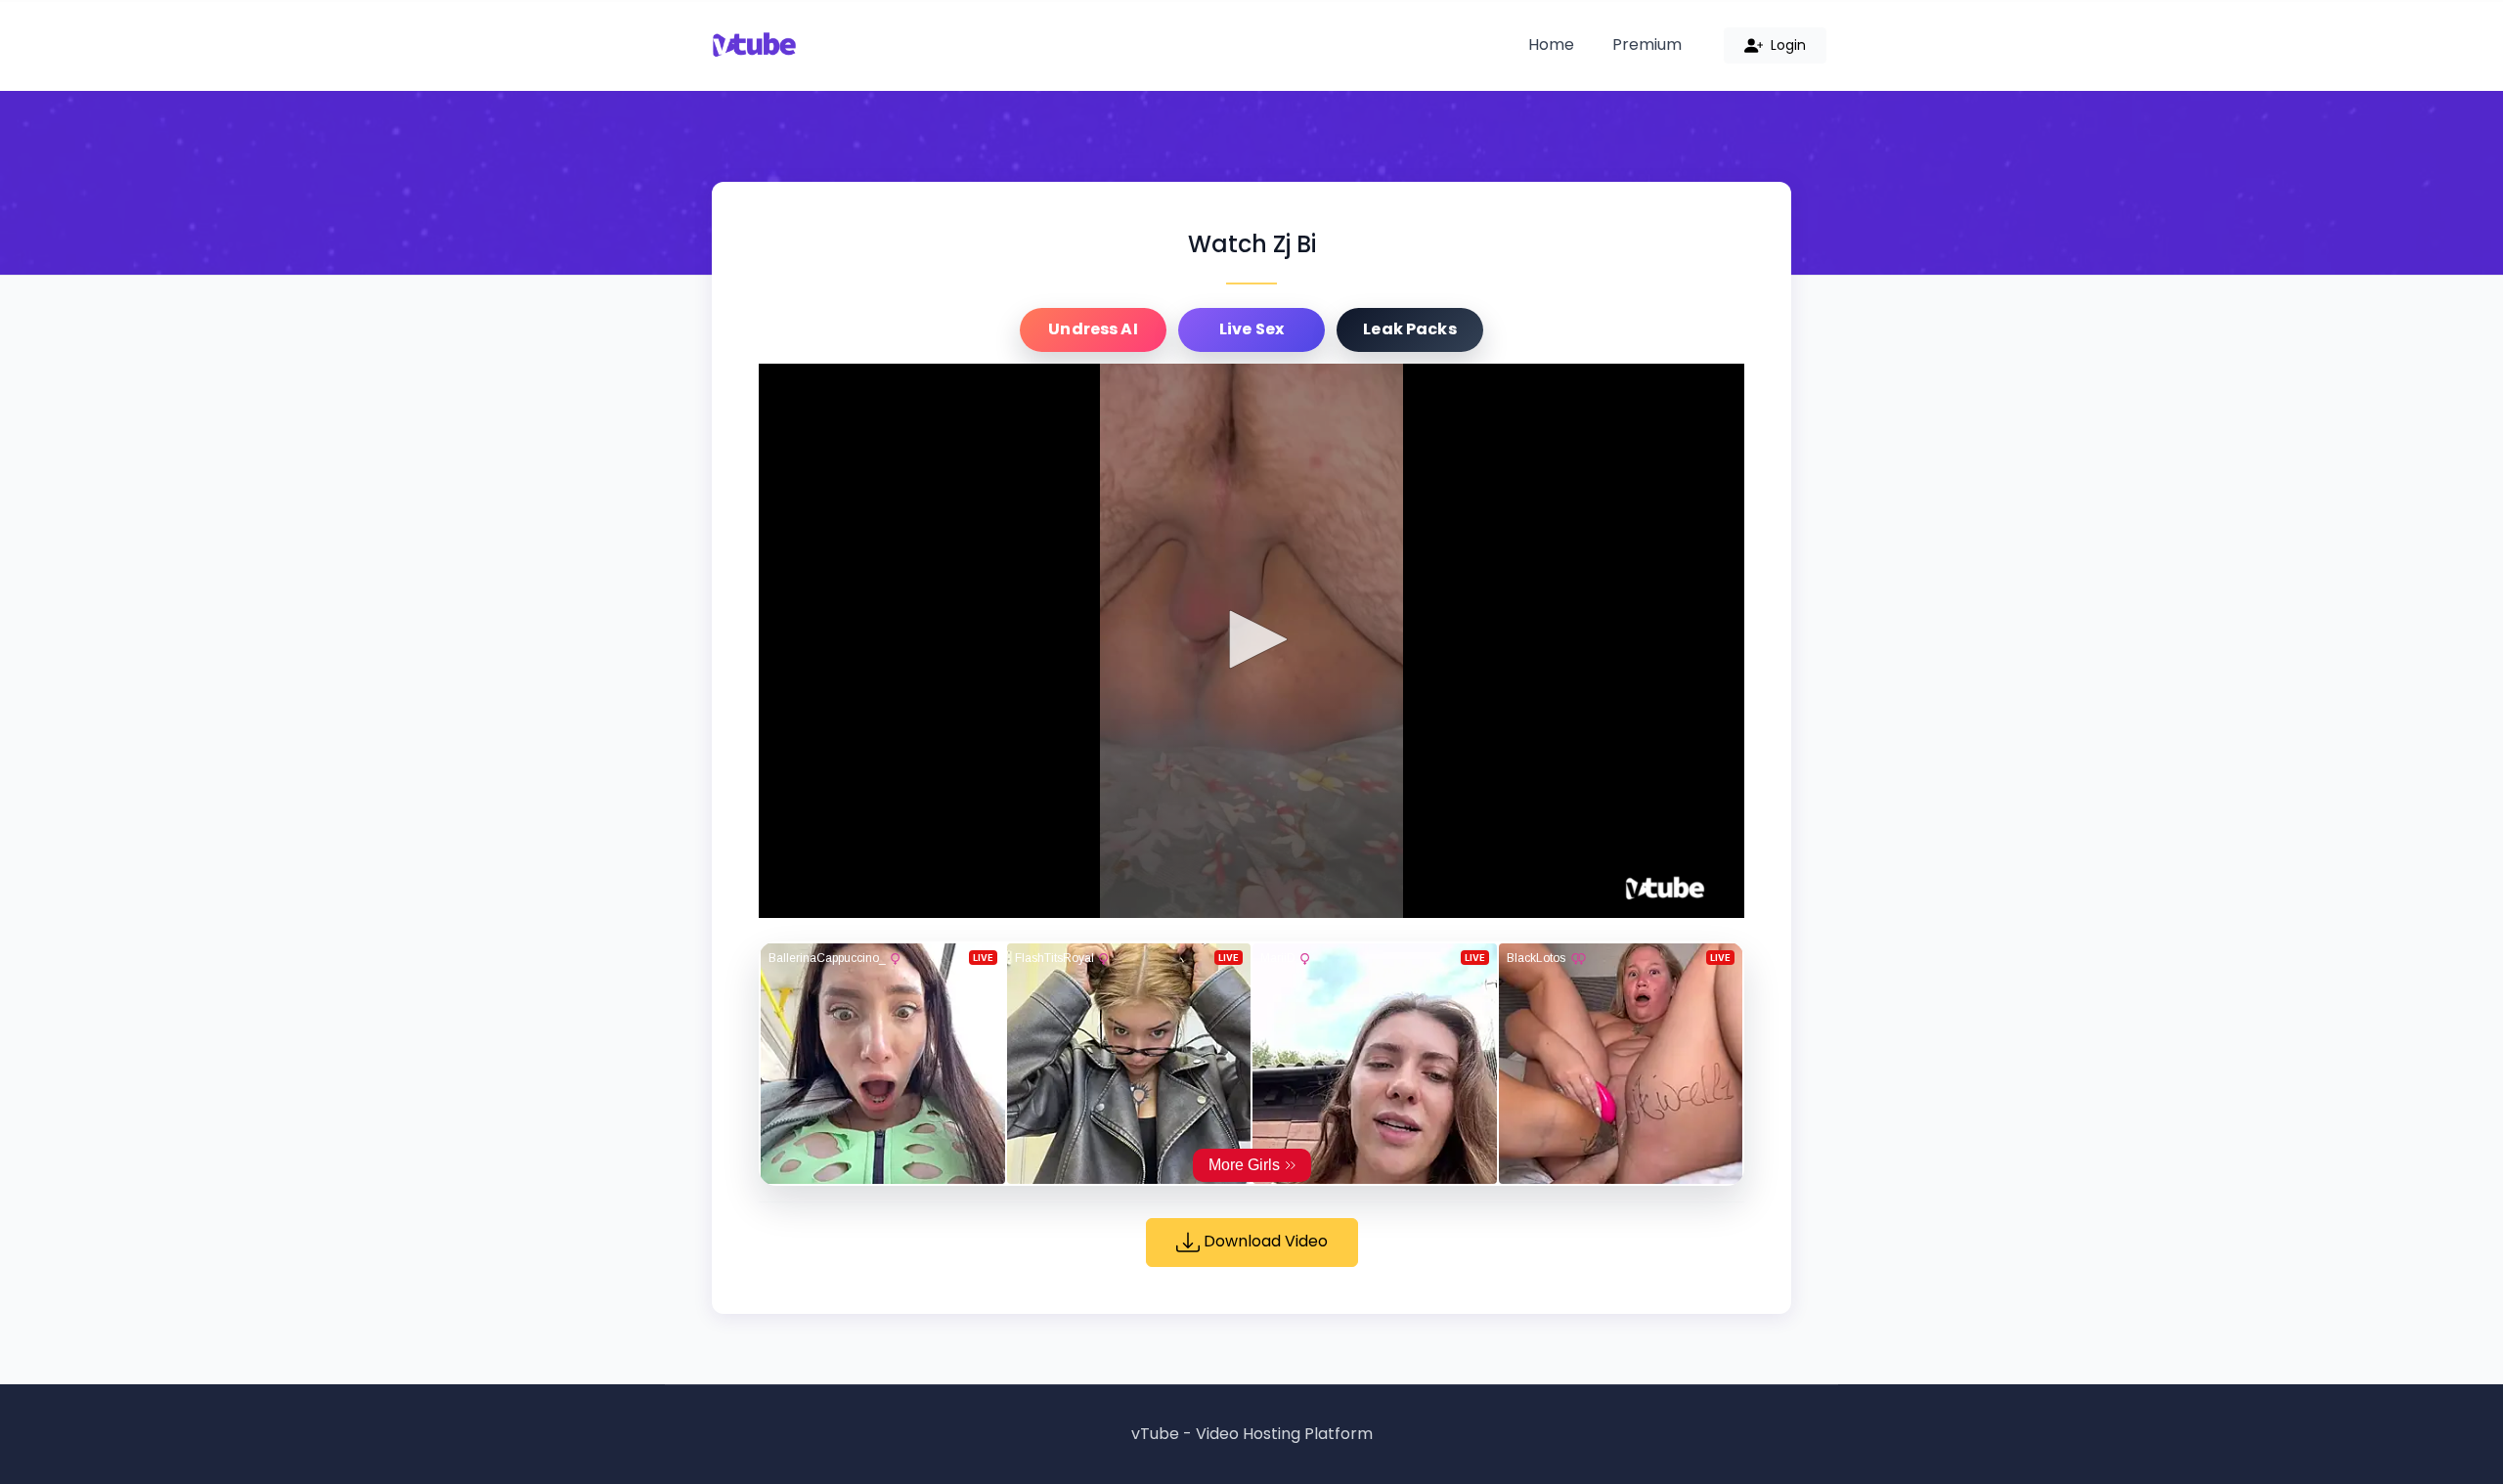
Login (1786, 45)
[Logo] (1666, 889)
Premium (1647, 44)
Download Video (1264, 1241)
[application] (1251, 641)
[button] (1251, 639)
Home (1551, 44)
